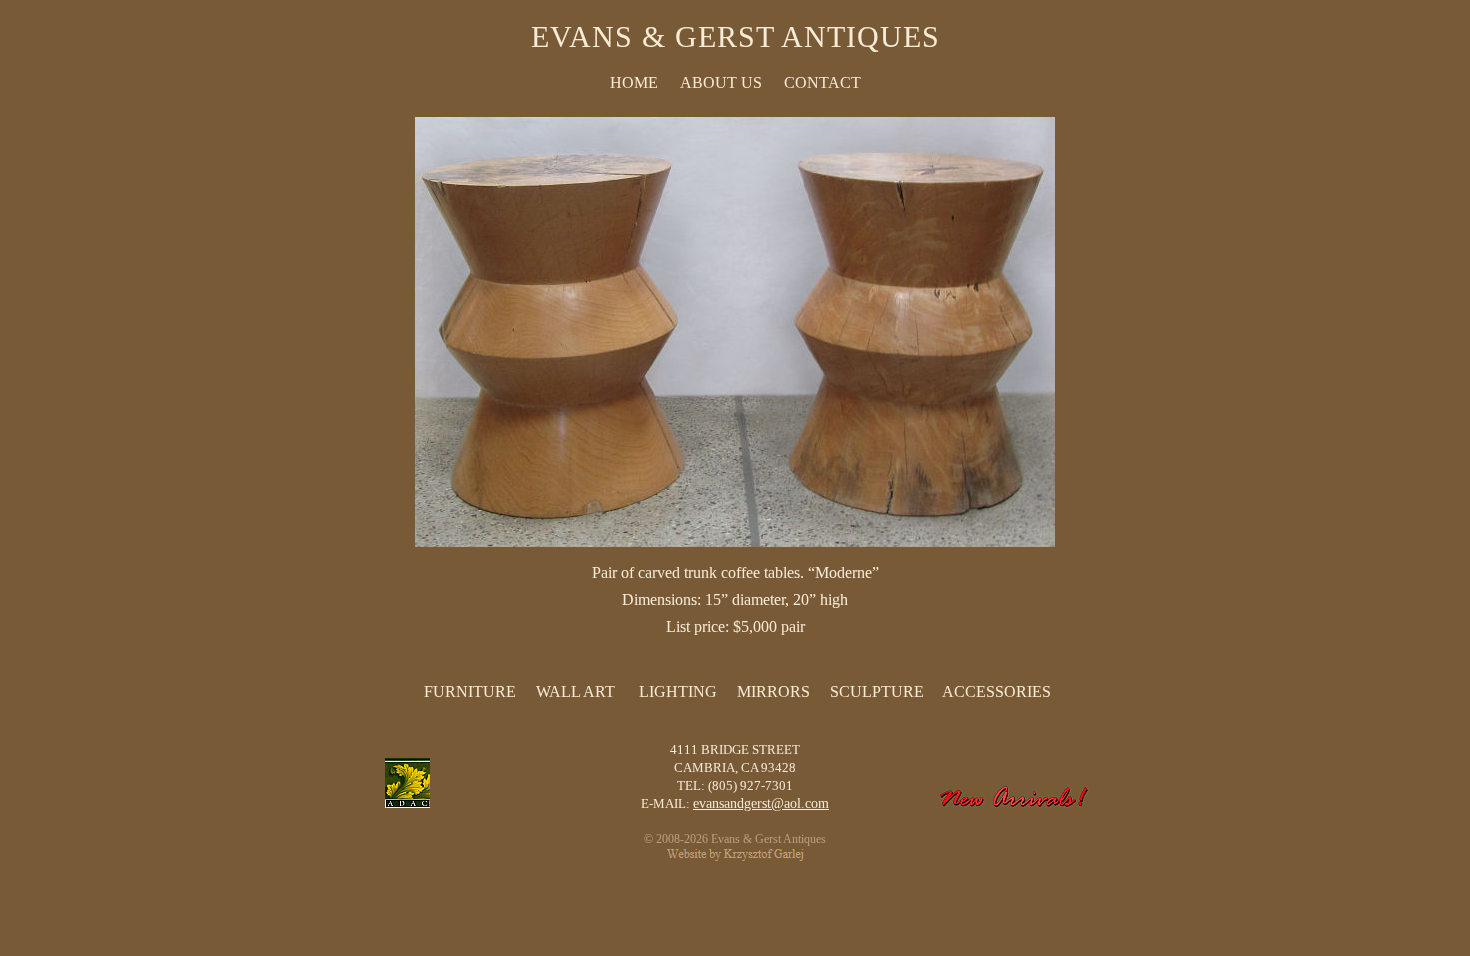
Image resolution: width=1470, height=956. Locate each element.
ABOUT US (721, 82)
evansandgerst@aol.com (761, 803)
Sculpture (877, 691)
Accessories (996, 691)
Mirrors (773, 691)
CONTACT (822, 82)
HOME (634, 82)
